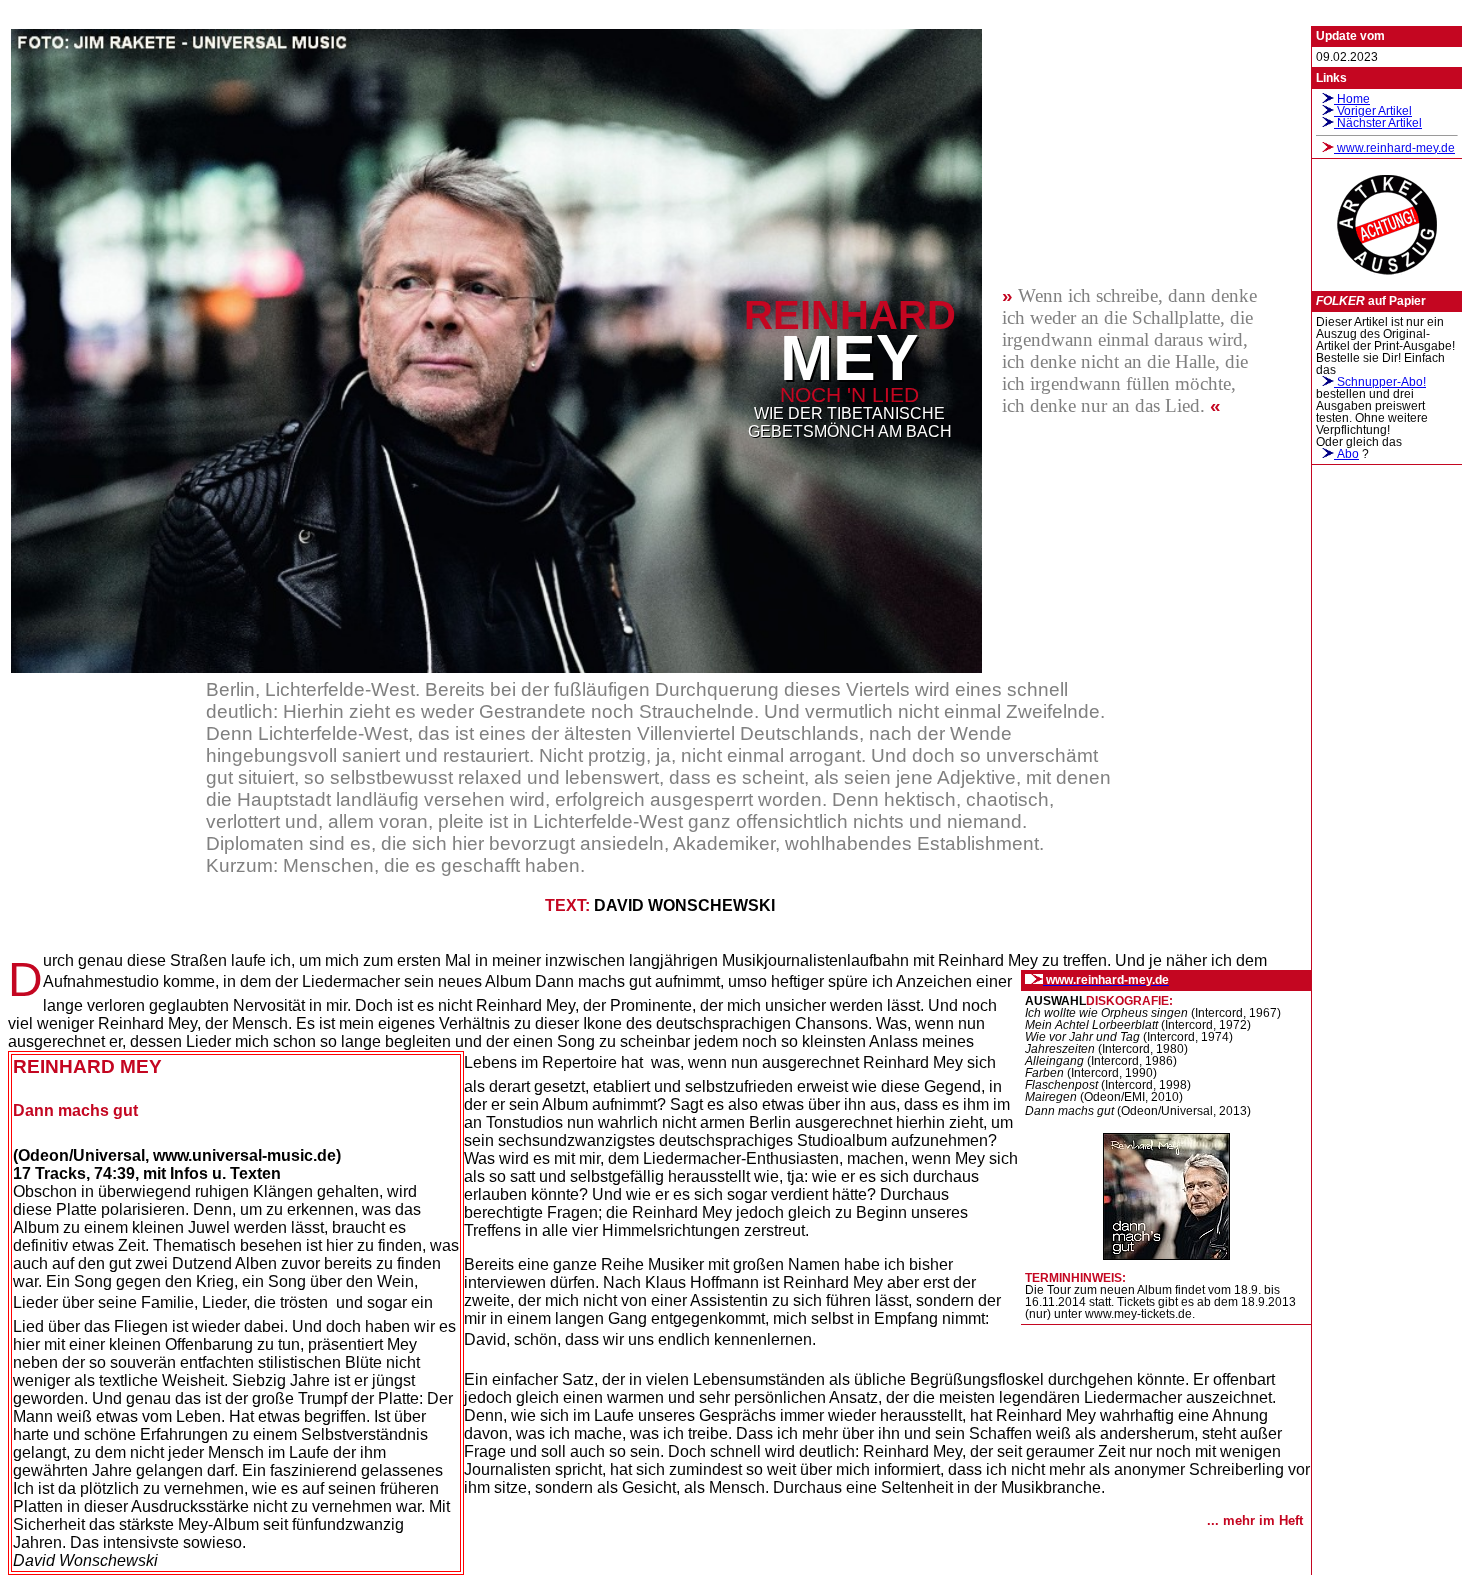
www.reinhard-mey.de (1394, 148)
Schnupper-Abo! (1380, 382)
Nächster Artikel (1378, 123)
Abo (1346, 454)
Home (1352, 99)
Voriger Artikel (1373, 111)
